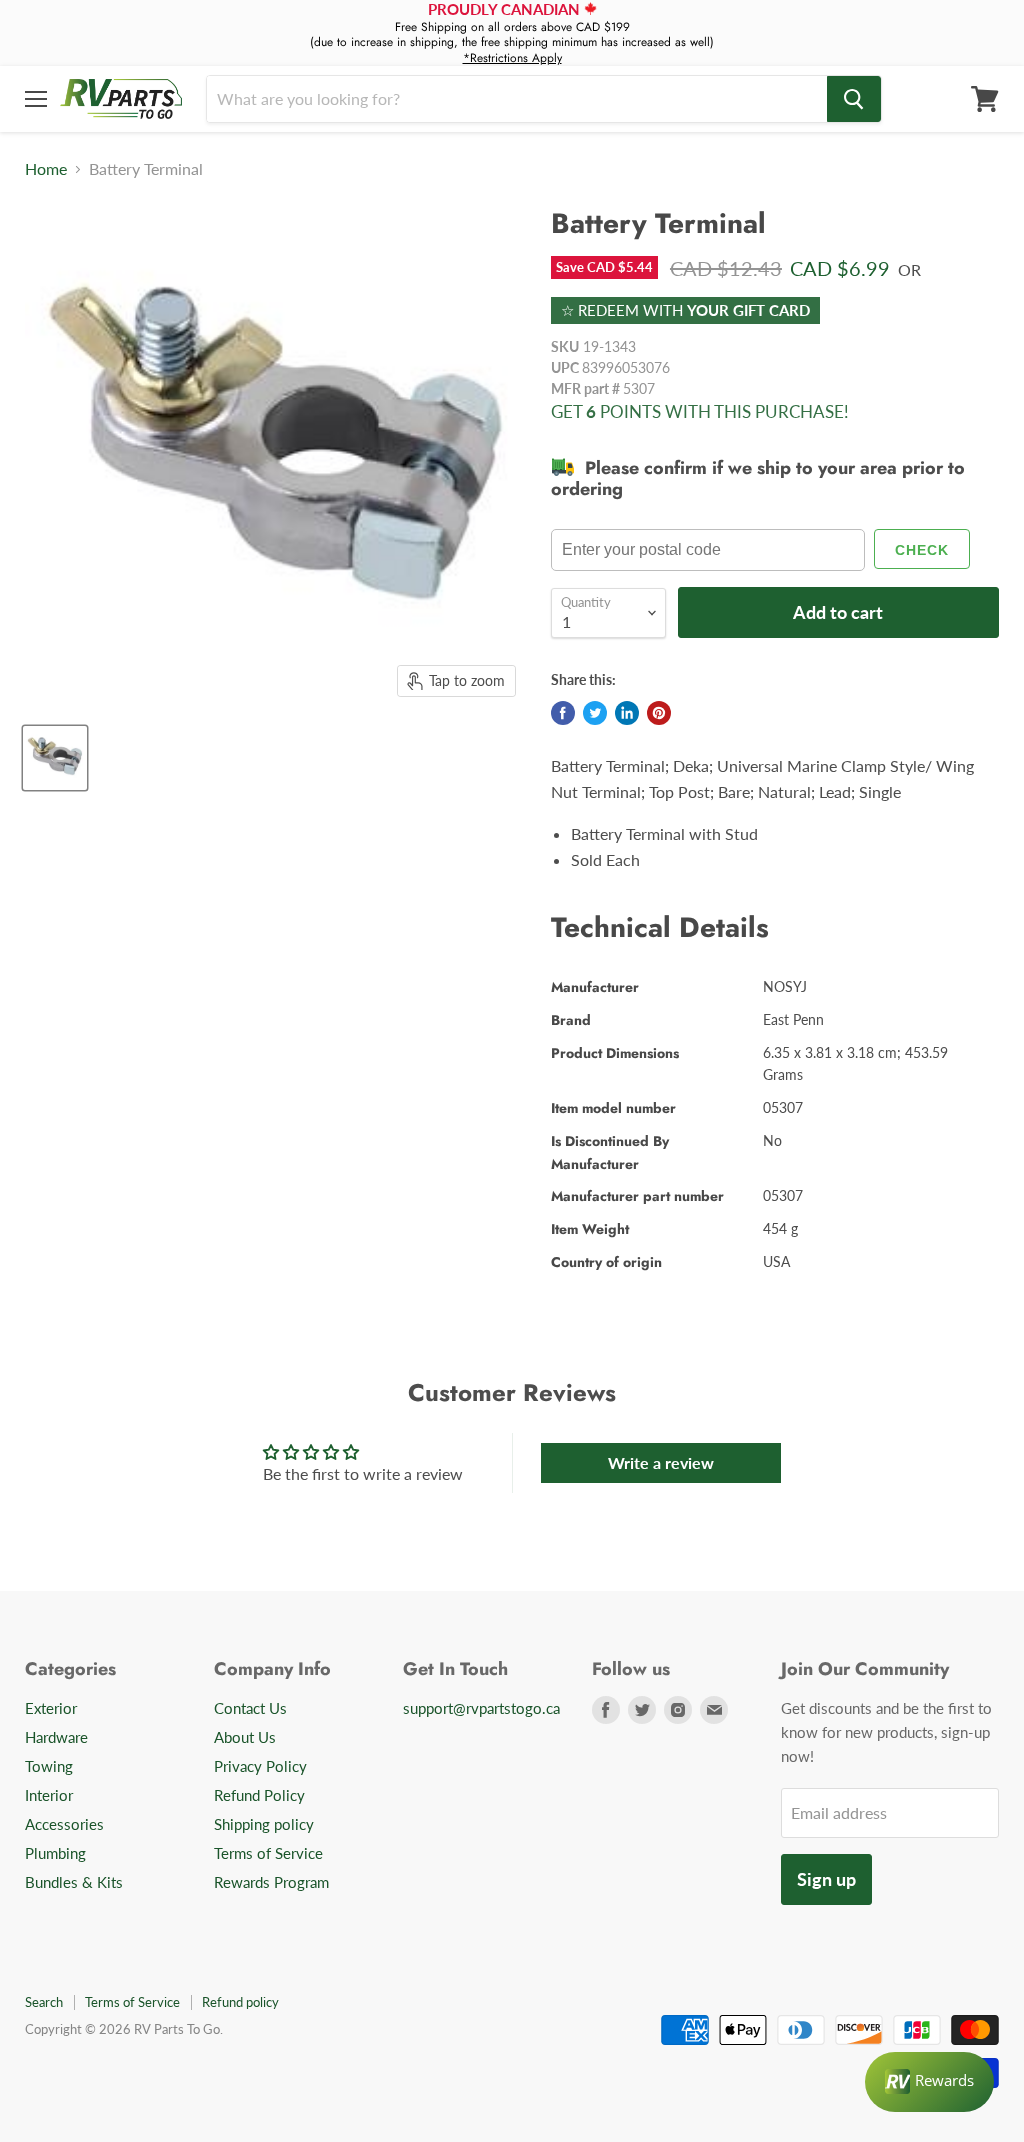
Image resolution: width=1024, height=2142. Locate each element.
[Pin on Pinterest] (659, 713)
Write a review (661, 1462)
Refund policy (240, 2002)
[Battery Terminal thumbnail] (55, 758)
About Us (245, 1737)
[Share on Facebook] (563, 713)
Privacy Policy (260, 1766)
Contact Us (250, 1708)
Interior (49, 1795)
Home (46, 169)
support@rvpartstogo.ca (481, 1708)
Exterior (51, 1708)
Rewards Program (271, 1882)
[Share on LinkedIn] (627, 713)
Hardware (56, 1737)
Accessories (64, 1824)
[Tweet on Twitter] (595, 713)
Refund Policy (259, 1795)
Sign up (826, 1879)
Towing (49, 1766)
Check (922, 550)
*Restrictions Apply (512, 58)
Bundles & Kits (74, 1882)
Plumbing (55, 1853)
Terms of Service (268, 1853)
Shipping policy (264, 1824)
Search (44, 2002)
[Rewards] (929, 2082)
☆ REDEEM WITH (685, 310)
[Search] (854, 99)
